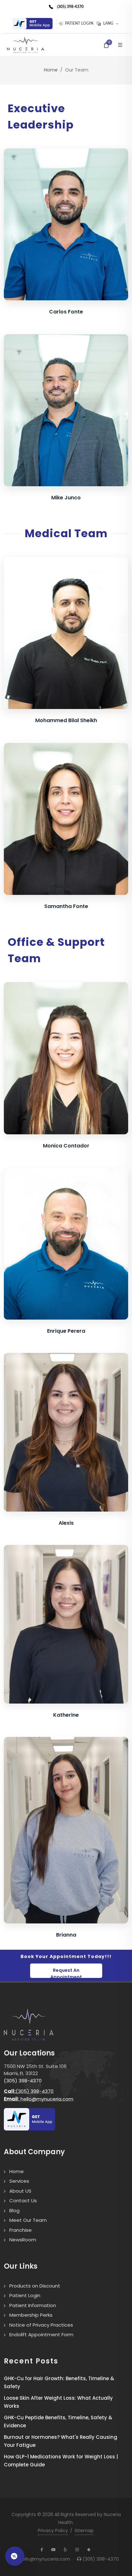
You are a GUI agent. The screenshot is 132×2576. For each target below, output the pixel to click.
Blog (14, 2210)
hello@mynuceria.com (39, 2099)
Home (51, 70)
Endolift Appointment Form (41, 2334)
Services (19, 2181)
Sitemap (84, 2530)
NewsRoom (23, 2240)
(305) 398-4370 (23, 2081)
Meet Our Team (28, 2220)
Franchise (21, 2230)
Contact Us (23, 2201)
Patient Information (33, 2305)
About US (20, 2191)
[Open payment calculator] (15, 2556)
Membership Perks (31, 2315)
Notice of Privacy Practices (41, 2325)
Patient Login (79, 24)
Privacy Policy (53, 2530)
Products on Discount (35, 2286)
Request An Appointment (66, 1972)
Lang (108, 24)
